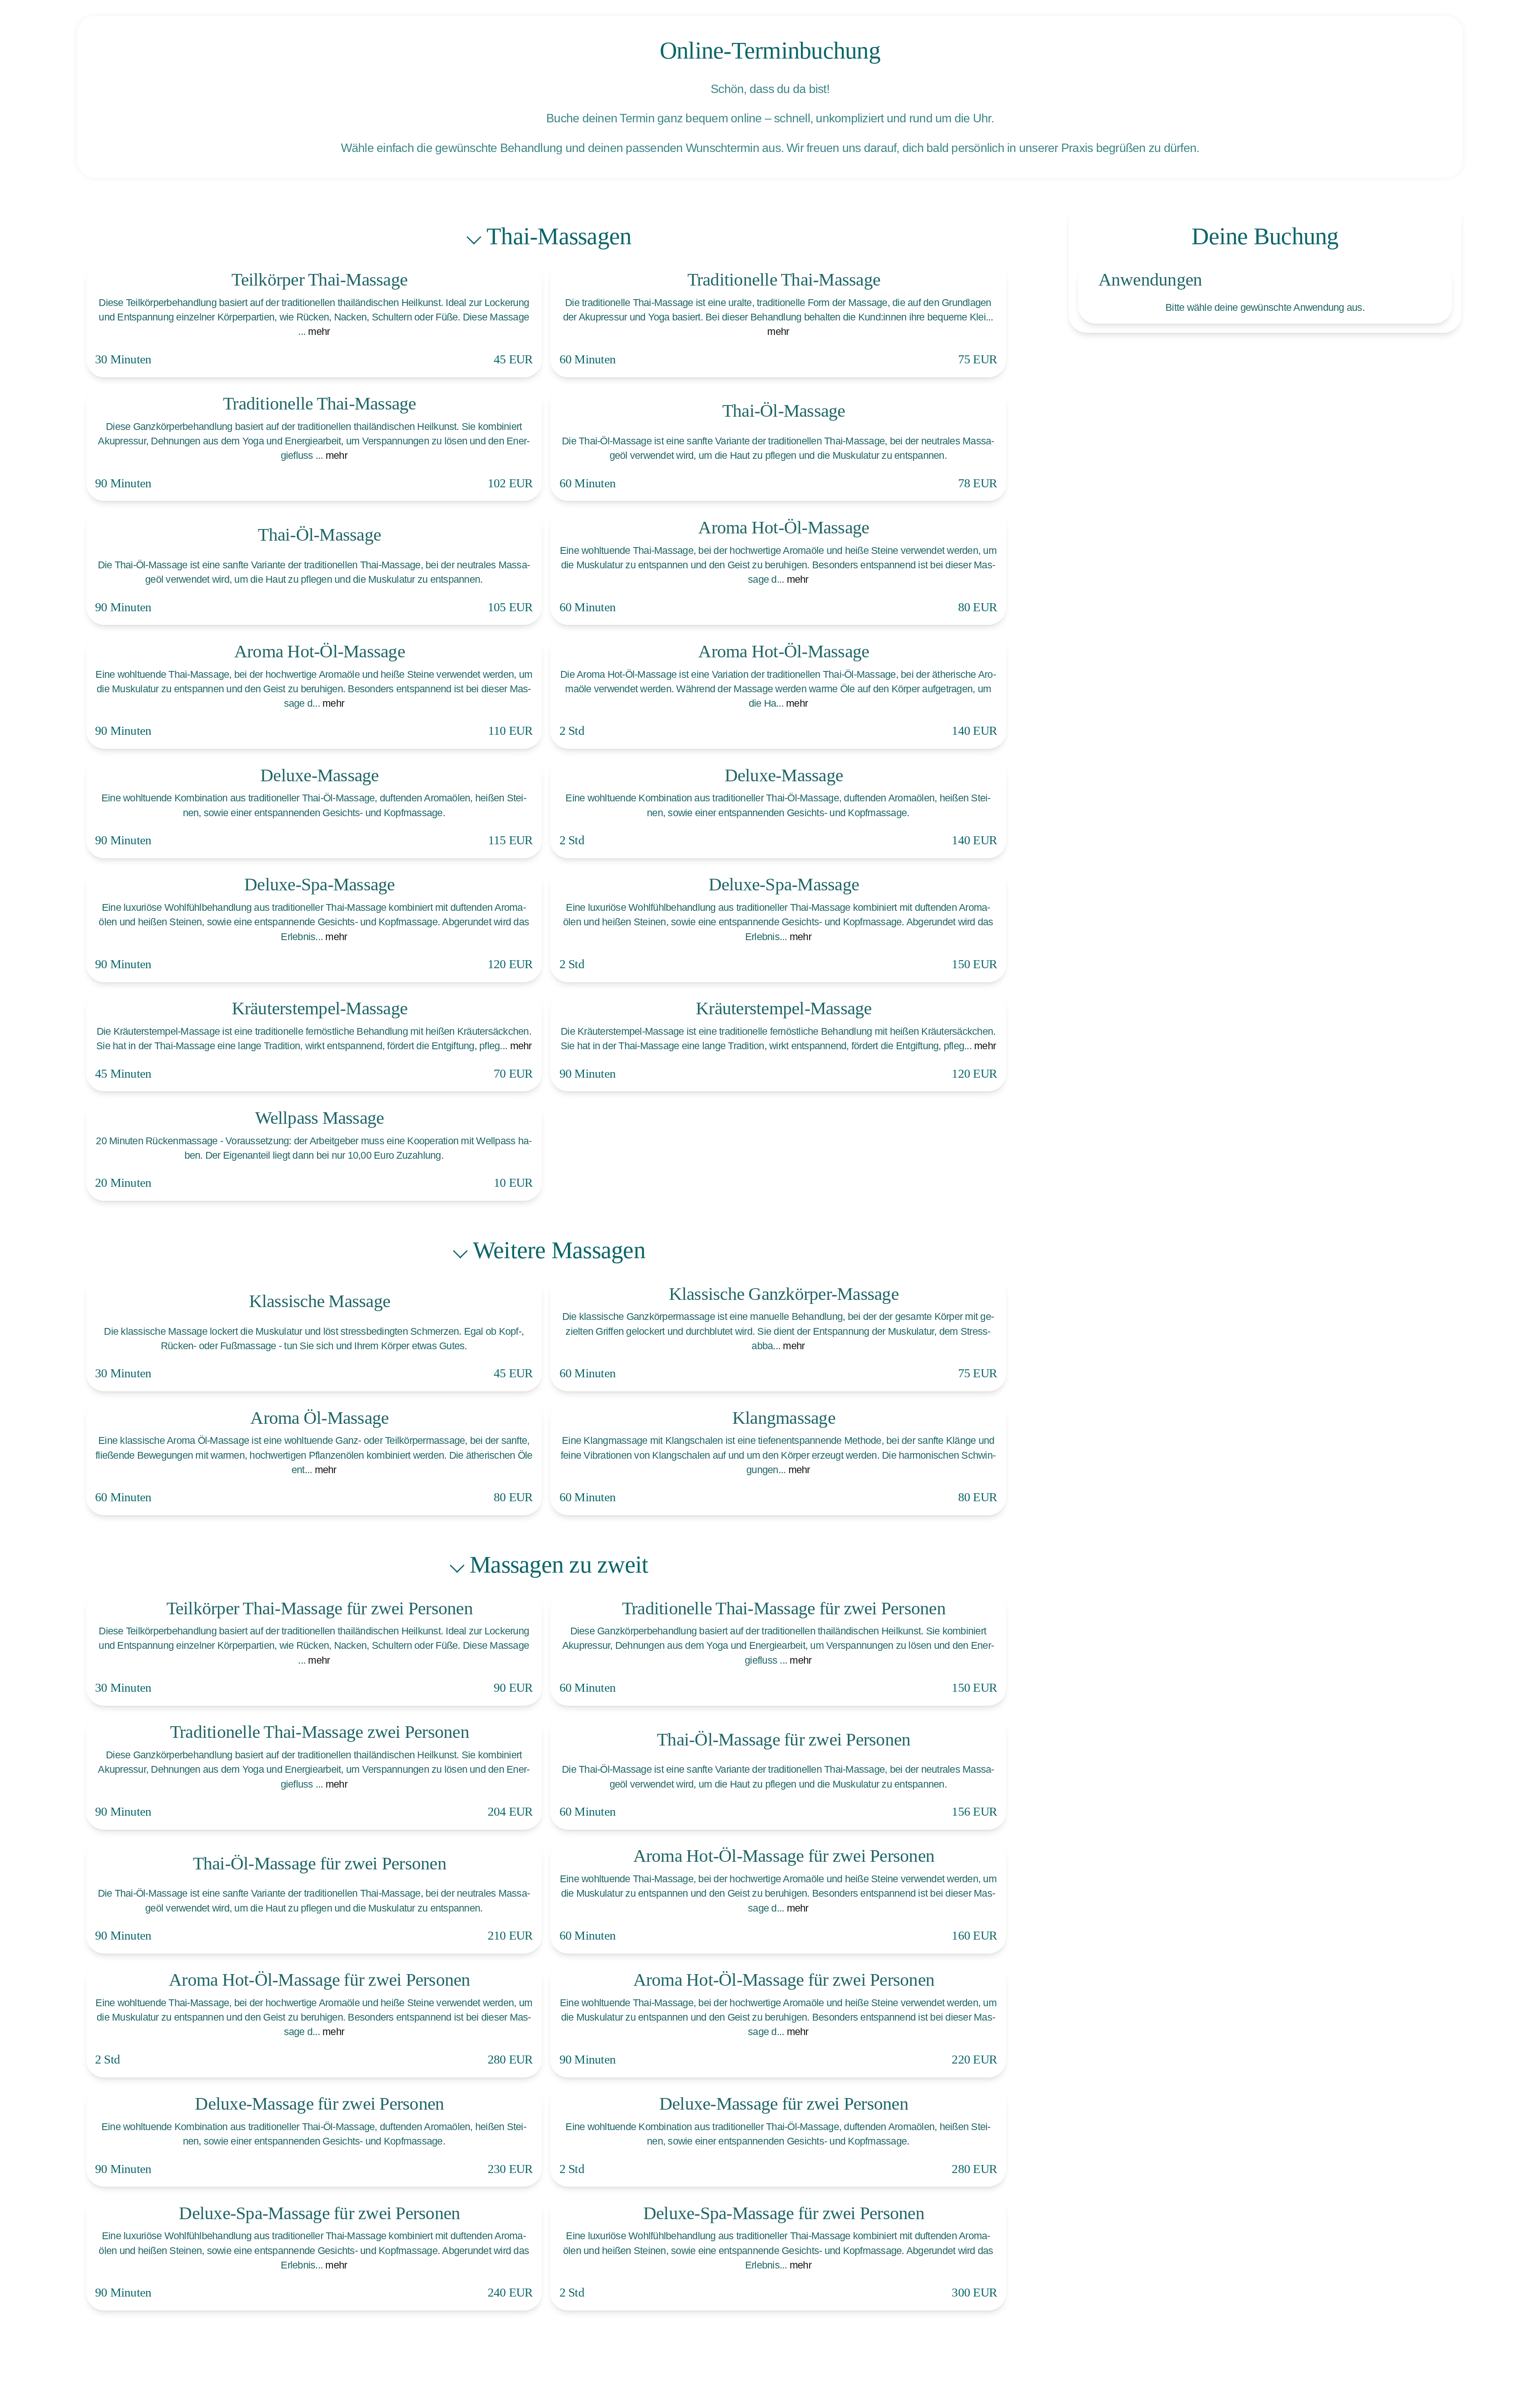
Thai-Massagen (559, 236)
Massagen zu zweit (559, 1565)
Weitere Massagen (559, 1250)
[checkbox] (314, 320)
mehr (319, 331)
